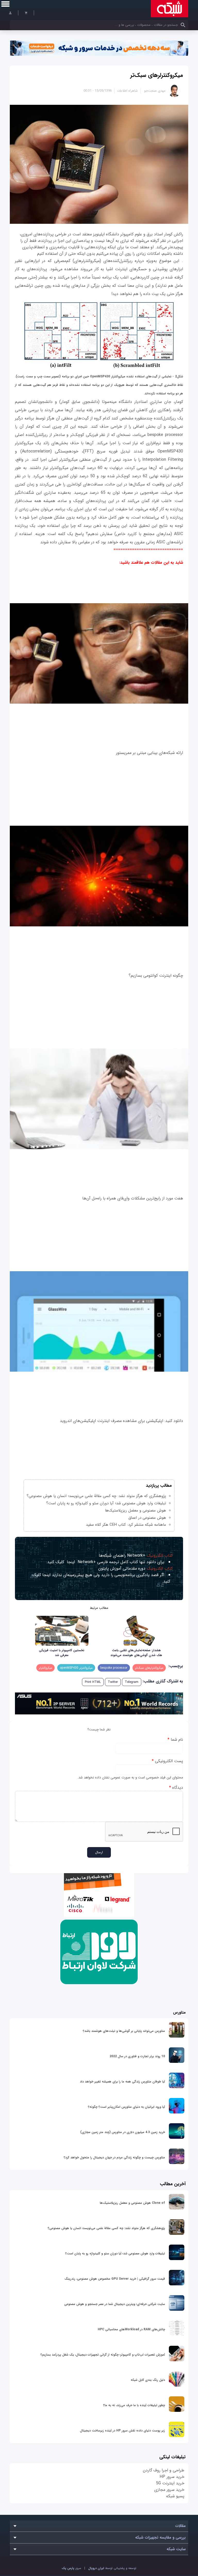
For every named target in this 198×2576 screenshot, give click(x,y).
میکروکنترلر (46, 1668)
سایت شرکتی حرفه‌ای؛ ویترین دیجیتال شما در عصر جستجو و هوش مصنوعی (115, 2304)
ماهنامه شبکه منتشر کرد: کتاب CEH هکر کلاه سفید (126, 1525)
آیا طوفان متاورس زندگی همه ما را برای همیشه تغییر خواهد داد (122, 2082)
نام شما (175, 1740)
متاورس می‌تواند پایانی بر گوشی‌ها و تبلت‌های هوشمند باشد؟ (124, 2031)
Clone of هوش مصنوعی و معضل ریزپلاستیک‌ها (132, 2203)
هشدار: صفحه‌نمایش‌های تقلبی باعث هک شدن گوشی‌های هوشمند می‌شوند (136, 1653)
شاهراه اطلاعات (127, 91)
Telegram (132, 1682)
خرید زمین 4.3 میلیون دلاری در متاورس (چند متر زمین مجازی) (123, 2132)
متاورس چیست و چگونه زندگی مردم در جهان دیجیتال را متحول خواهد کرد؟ (114, 2157)
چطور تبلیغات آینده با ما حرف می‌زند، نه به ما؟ (134, 2405)
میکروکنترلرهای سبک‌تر (157, 75)
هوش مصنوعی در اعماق (147, 1518)
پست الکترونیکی (167, 1761)
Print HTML (93, 1682)
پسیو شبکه (175, 2496)
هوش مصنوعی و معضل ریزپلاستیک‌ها (135, 1510)
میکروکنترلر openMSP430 (76, 1668)
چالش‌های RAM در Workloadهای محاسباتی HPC (131, 2329)
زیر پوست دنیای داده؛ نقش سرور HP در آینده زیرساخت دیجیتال (122, 2431)
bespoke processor (114, 1668)
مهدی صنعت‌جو (155, 91)
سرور (71, 2568)
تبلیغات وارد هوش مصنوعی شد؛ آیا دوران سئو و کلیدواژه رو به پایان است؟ (106, 1503)
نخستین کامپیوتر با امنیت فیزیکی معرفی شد (62, 1653)
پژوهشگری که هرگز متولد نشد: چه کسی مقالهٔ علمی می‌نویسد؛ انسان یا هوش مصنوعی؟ (96, 1496)
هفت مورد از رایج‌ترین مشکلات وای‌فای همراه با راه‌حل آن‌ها (133, 1198)
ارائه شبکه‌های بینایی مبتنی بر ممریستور (150, 753)
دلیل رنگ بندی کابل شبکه (148, 2380)
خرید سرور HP (172, 2477)
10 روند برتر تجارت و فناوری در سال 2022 (137, 2056)
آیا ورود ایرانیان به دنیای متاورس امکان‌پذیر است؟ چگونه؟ (126, 2107)
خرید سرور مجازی (169, 2490)
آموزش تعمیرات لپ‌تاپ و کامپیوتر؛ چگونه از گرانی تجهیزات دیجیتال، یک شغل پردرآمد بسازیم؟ (103, 2355)
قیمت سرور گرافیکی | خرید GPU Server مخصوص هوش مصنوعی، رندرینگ (115, 2279)
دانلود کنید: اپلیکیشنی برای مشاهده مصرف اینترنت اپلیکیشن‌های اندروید (121, 1421)
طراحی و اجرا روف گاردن (164, 2470)
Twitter (113, 1682)
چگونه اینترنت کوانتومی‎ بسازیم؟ (156, 976)
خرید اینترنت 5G (170, 2483)
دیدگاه (176, 1788)
